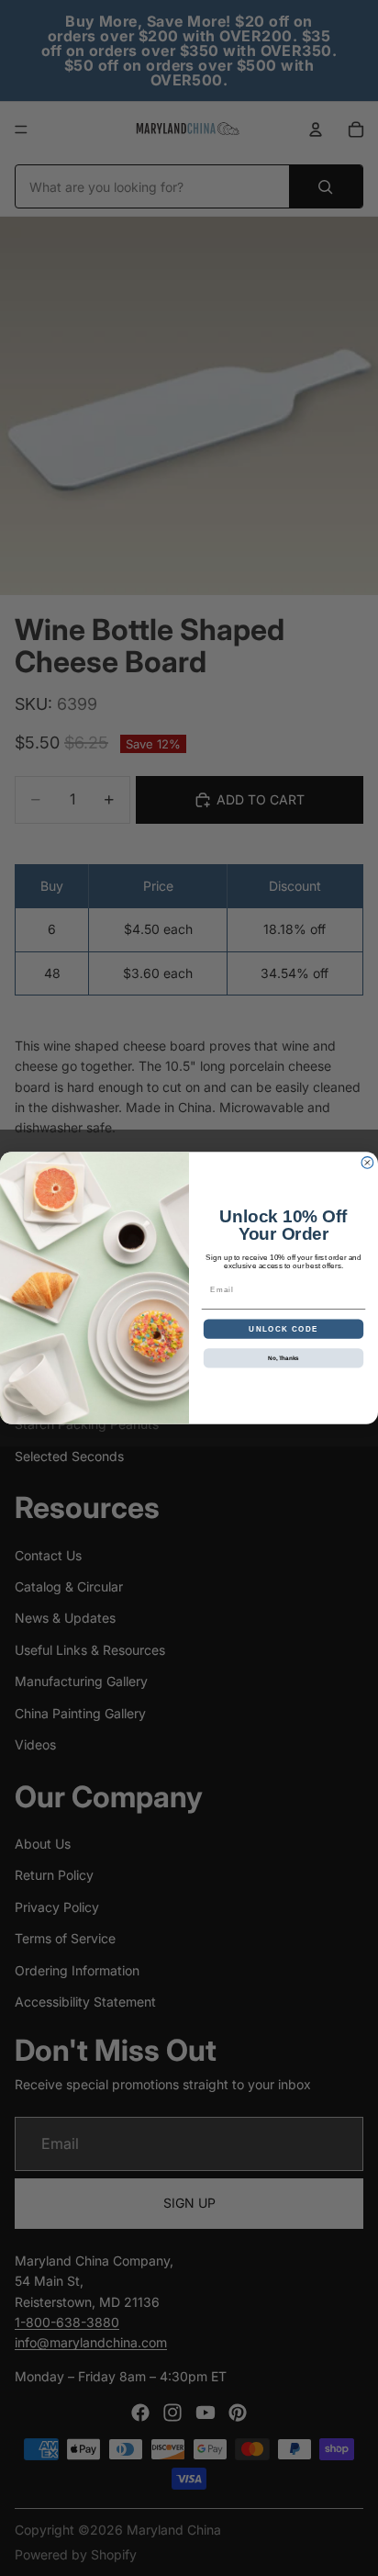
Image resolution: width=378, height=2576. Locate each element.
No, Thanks (283, 1358)
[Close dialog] (367, 1163)
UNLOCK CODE (283, 1328)
